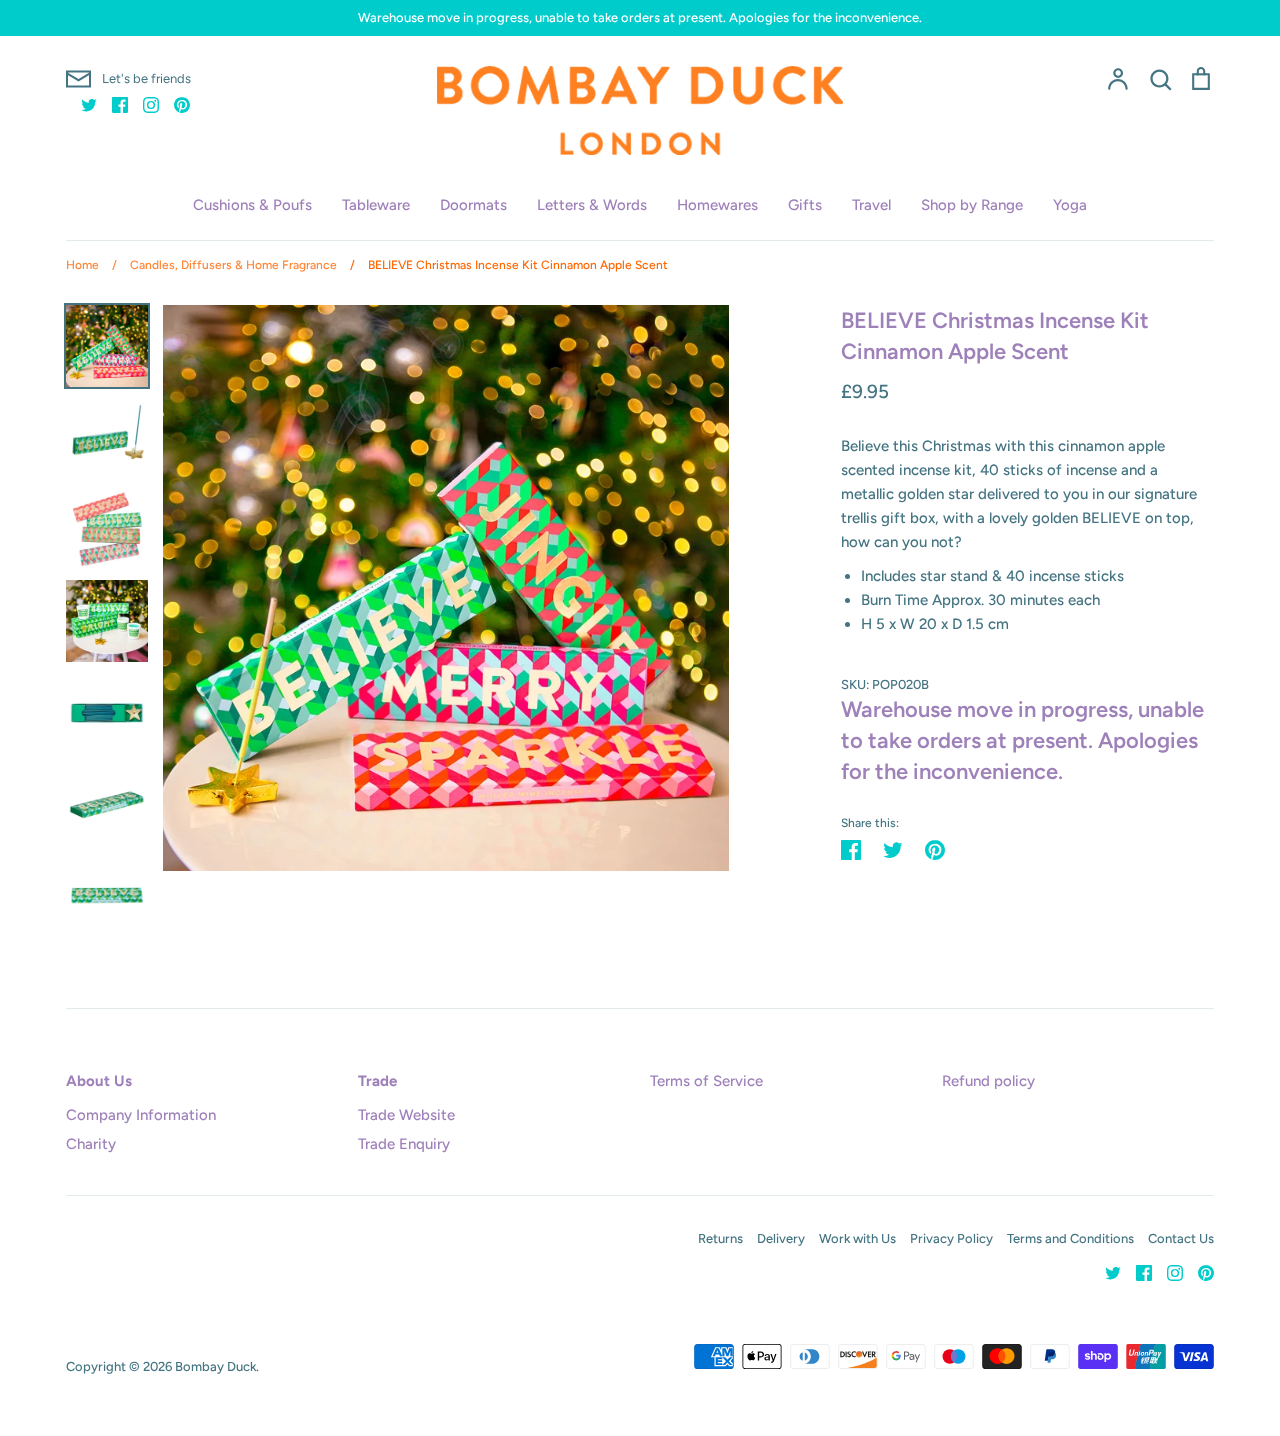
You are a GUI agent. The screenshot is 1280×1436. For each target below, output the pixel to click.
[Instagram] (143, 104)
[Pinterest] (174, 104)
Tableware (376, 205)
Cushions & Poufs (252, 205)
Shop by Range (972, 205)
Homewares (717, 205)
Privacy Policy (951, 1238)
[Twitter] (81, 104)
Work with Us (857, 1238)
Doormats (473, 205)
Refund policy (988, 1081)
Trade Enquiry (404, 1144)
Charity (91, 1144)
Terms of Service (706, 1081)
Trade (377, 1081)
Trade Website (406, 1115)
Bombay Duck (215, 1366)
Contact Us (1181, 1238)
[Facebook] (112, 104)
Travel (871, 205)
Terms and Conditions (1070, 1238)
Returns (720, 1238)
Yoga (1070, 205)
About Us (99, 1081)
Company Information (141, 1115)
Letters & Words (592, 205)
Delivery (781, 1238)
